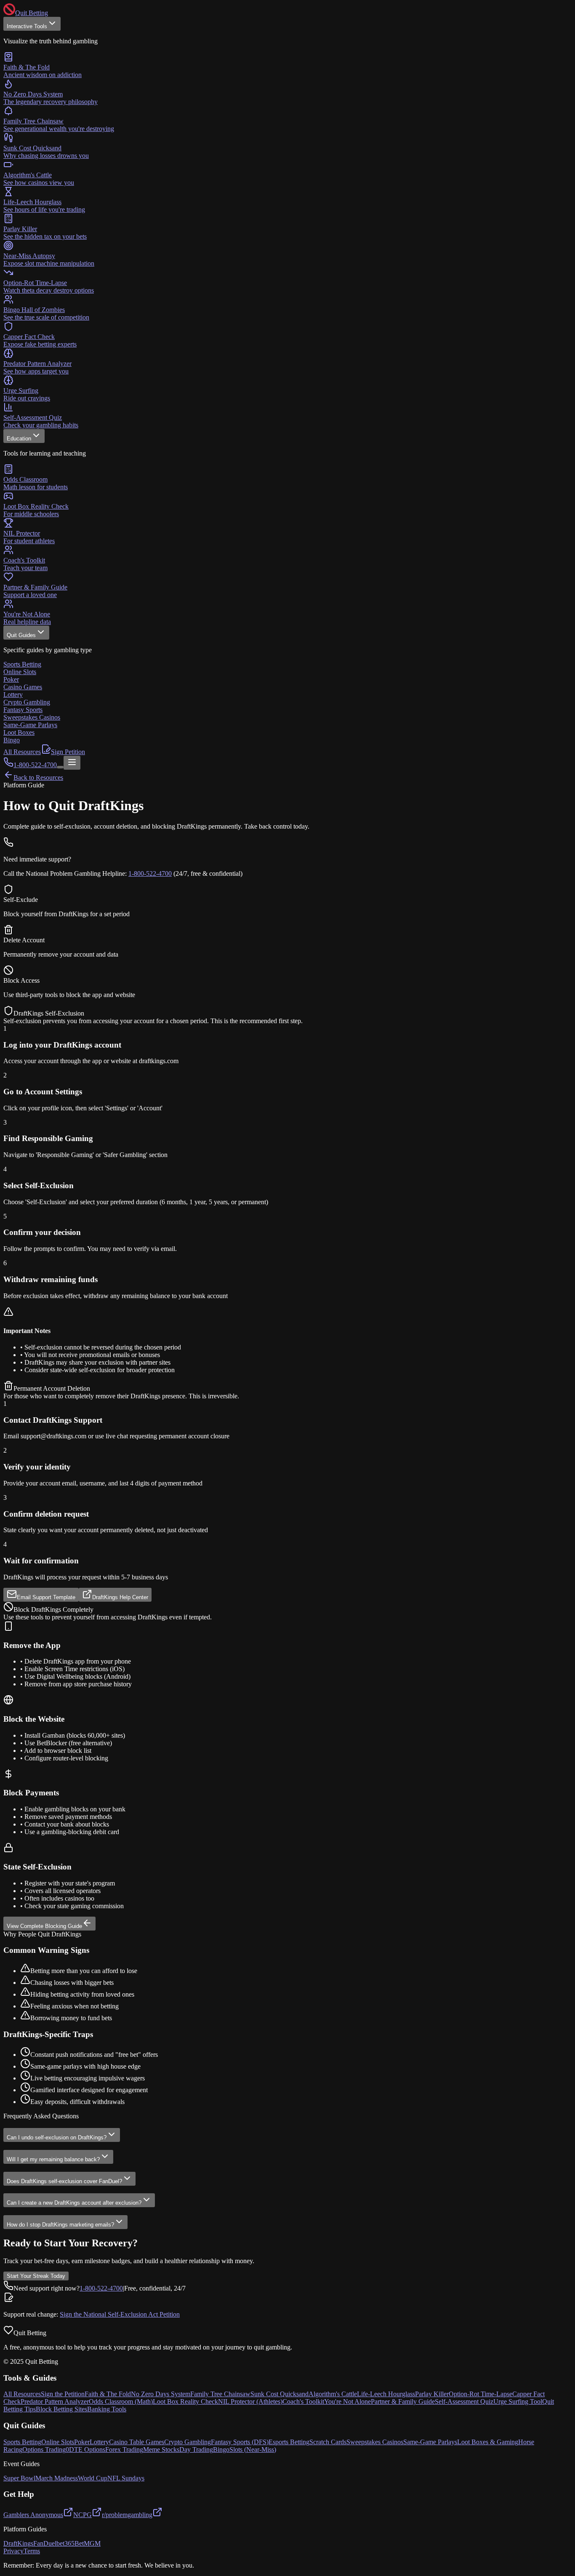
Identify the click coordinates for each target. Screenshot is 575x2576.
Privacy (13, 2551)
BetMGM (88, 2543)
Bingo (221, 2449)
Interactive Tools (27, 26)
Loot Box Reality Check (185, 2401)
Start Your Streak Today (36, 2276)
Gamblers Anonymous (33, 2515)
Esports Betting (289, 2442)
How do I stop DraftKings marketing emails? (60, 2225)
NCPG (83, 2515)
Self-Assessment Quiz (464, 2401)
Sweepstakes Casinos (375, 2442)
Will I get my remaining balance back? (53, 2159)
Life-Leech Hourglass (386, 2394)
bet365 (65, 2543)
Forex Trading (124, 2449)
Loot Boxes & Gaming (488, 2442)
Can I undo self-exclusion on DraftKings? (57, 2137)
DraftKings (18, 2543)
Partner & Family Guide (403, 2401)
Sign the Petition (63, 2394)
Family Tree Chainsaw (220, 2394)
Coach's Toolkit (303, 2401)
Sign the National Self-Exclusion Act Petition (120, 2314)
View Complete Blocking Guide (44, 1926)
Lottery (99, 2442)
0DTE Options (85, 2449)
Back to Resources (38, 777)
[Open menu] (72, 763)
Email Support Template (46, 1597)
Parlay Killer (432, 2394)
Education (19, 439)
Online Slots (58, 2442)
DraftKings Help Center (120, 1597)
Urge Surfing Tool (518, 2401)
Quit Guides (21, 635)
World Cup (93, 2478)
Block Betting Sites (61, 2409)
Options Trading (44, 2449)
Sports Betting (22, 2442)
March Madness (57, 2478)
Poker (82, 2442)
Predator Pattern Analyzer (55, 2401)
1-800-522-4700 (150, 873)
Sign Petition (68, 752)
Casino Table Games (137, 2442)
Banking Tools (107, 2409)
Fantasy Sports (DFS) (240, 2442)
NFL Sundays (126, 2478)
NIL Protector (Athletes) (250, 2401)
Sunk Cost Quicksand (280, 2394)
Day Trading (196, 2449)
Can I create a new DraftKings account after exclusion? (74, 2203)
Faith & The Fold (108, 2394)
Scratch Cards (328, 2442)
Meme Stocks (161, 2449)
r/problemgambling (127, 2515)
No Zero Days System (161, 2394)
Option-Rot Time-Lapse (480, 2394)
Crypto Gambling (188, 2442)
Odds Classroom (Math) (121, 2401)
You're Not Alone (347, 2401)
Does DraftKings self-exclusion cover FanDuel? (64, 2181)
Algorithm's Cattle (333, 2394)
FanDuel (45, 2543)
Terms (32, 2551)
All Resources (22, 752)
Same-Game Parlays (430, 2442)
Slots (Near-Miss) (253, 2449)
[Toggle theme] (60, 767)
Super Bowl (19, 2478)
